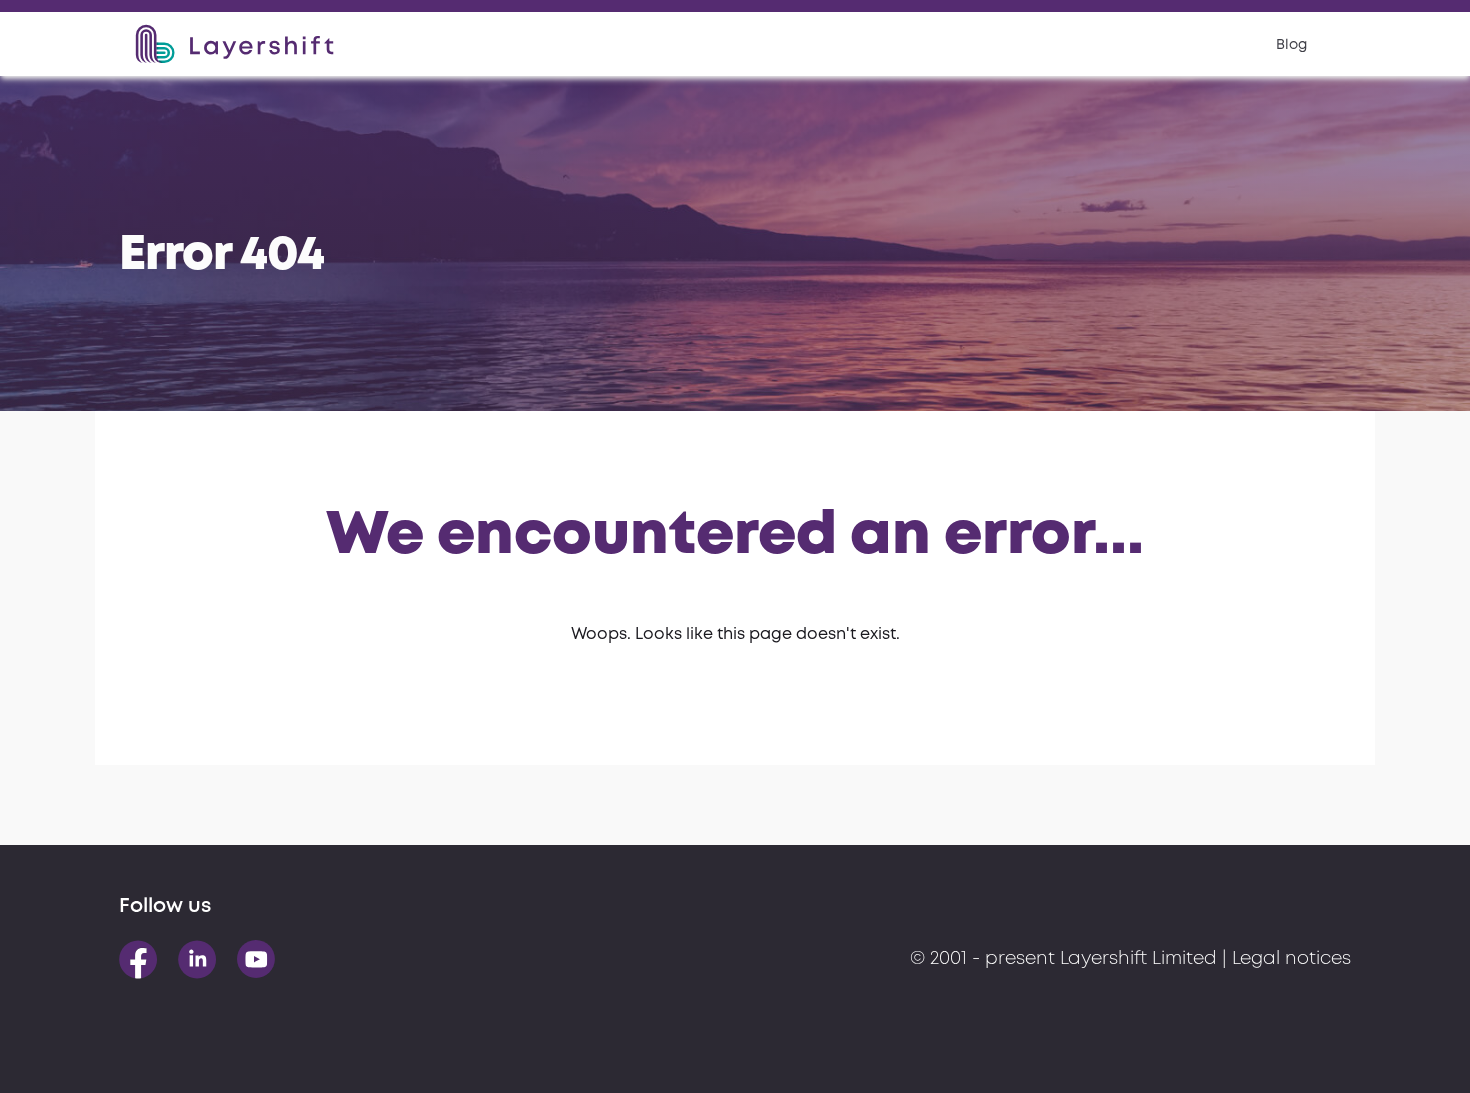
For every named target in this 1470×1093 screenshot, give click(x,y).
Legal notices (1291, 959)
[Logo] (234, 44)
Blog (1291, 45)
